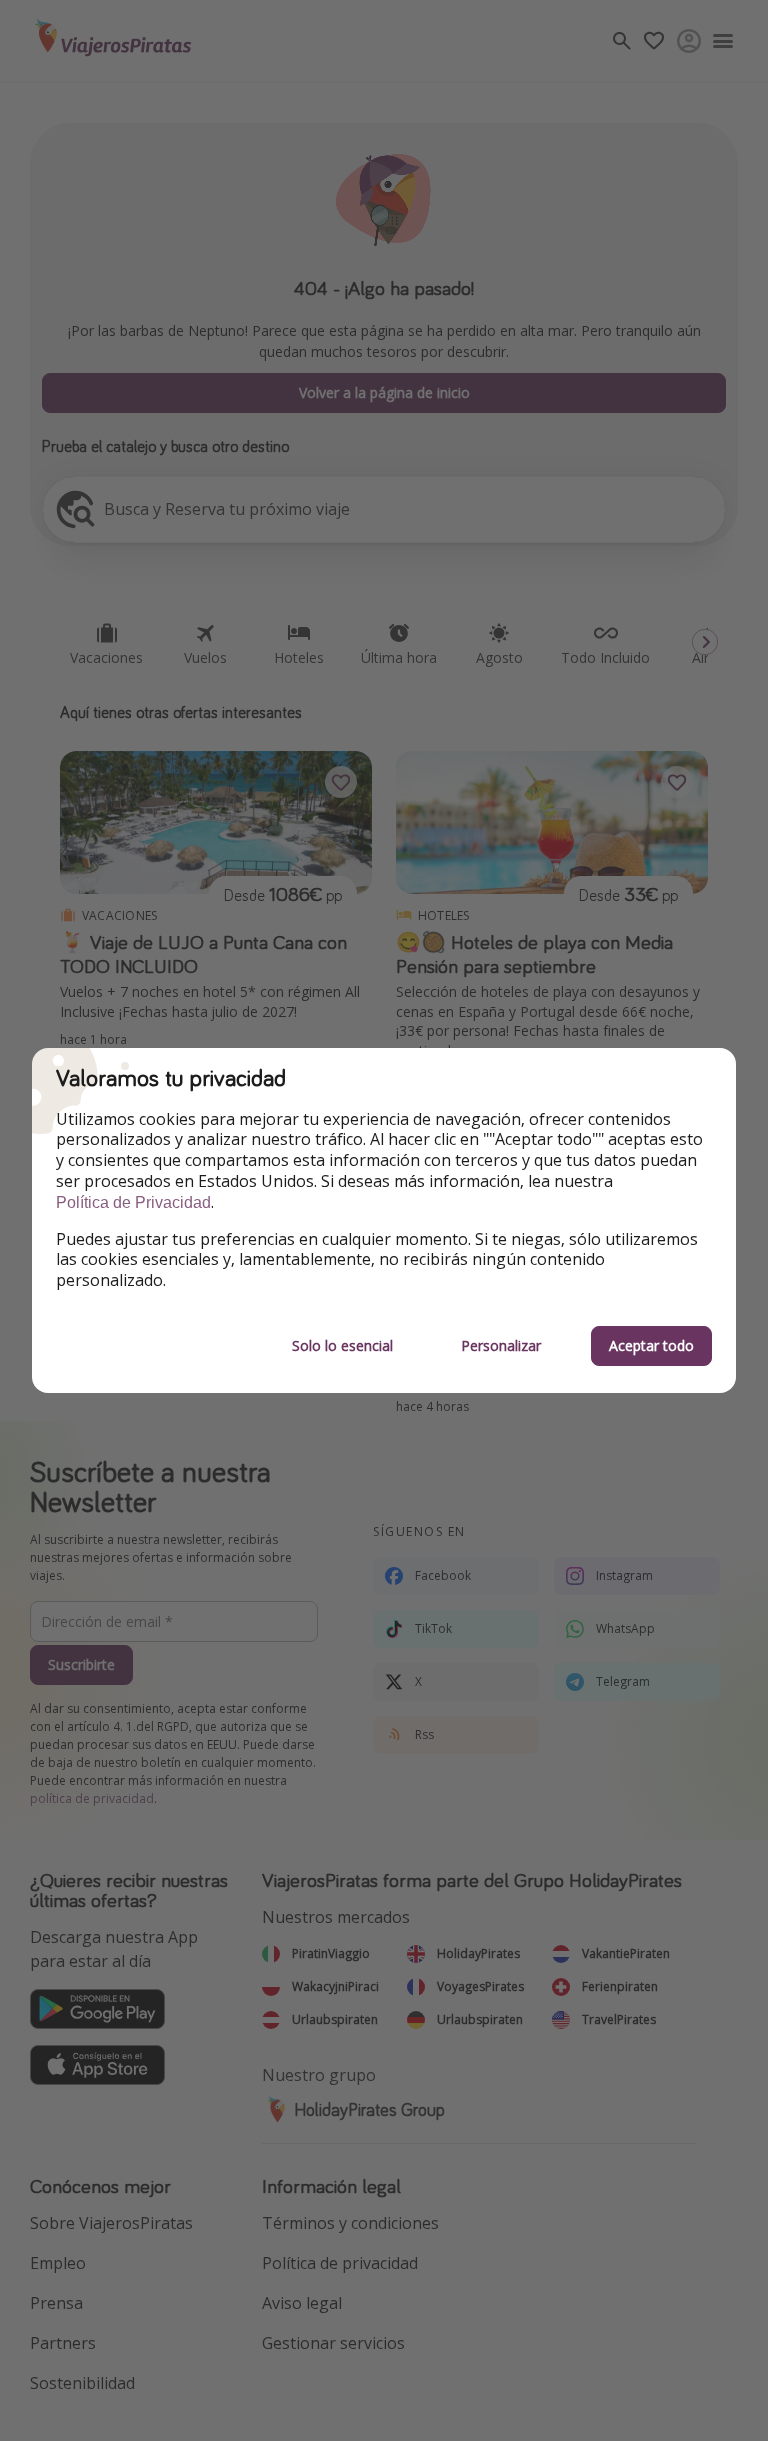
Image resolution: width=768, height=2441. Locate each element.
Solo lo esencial (342, 1345)
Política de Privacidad (133, 1202)
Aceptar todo (651, 1345)
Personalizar (501, 1345)
